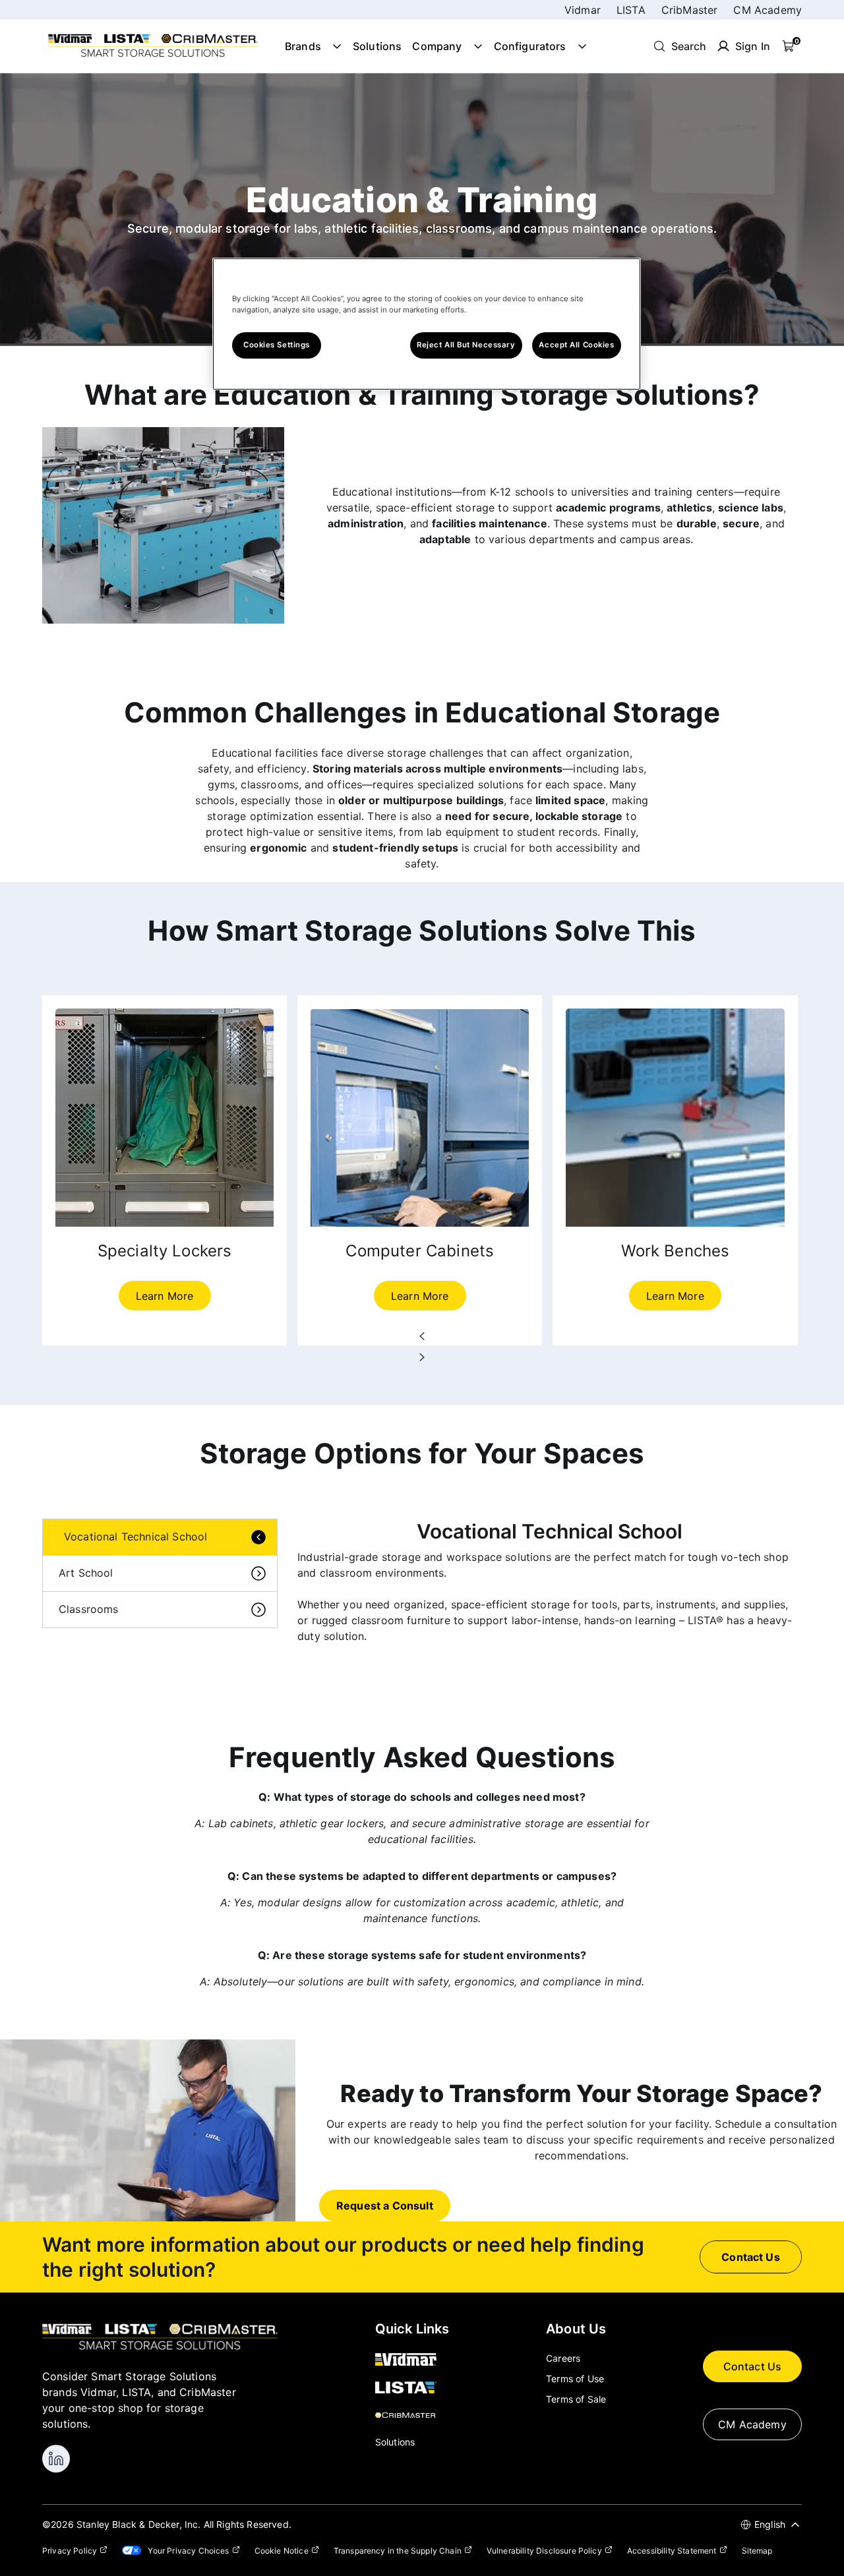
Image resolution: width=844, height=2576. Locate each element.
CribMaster (690, 10)
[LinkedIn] (56, 2459)
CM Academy (768, 10)
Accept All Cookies (576, 345)
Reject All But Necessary (466, 345)
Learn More (165, 1296)
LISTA (631, 10)
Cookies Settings (277, 345)
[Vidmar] (412, 2360)
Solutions (377, 46)
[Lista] (412, 2388)
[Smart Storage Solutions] (153, 56)
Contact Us (753, 2366)
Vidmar (583, 10)
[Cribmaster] (412, 2416)
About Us (576, 2329)
